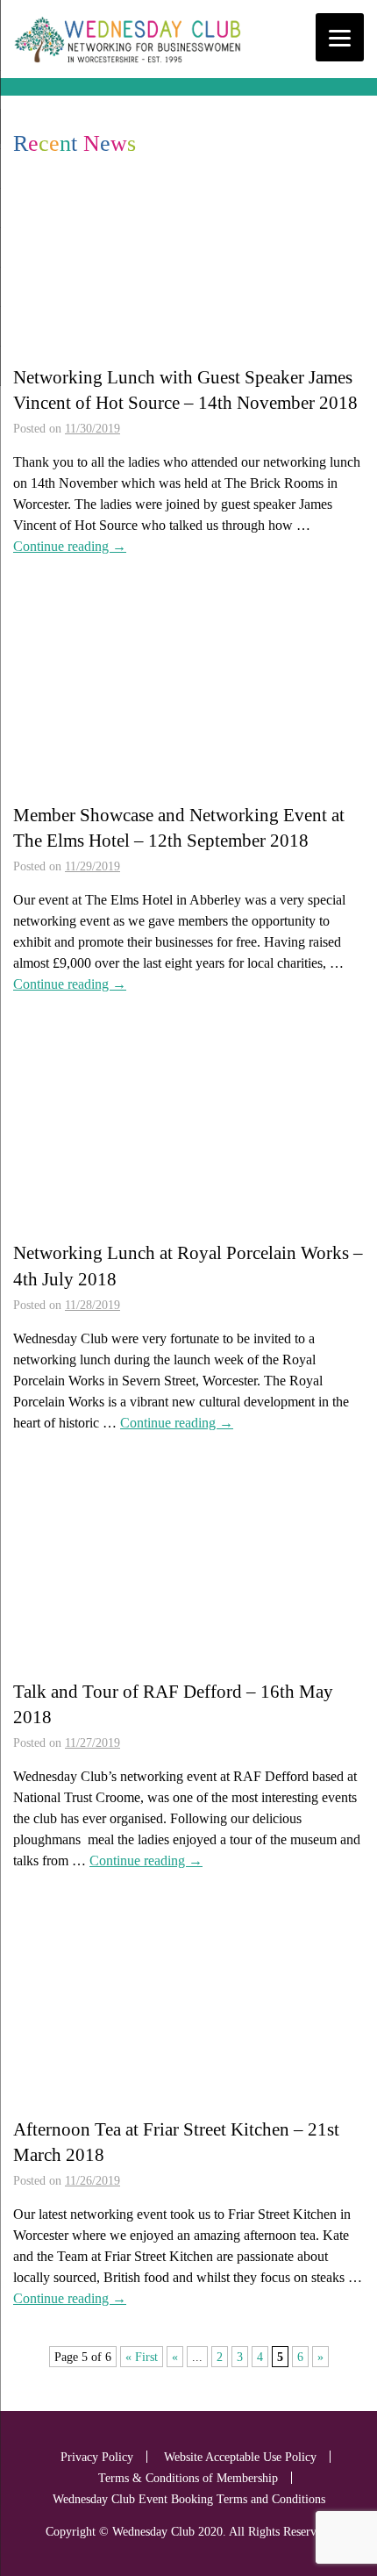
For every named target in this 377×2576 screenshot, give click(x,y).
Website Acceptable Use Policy (240, 2457)
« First (142, 2357)
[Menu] (340, 37)
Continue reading (70, 546)
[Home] (127, 63)
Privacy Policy (97, 2457)
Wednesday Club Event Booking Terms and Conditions (189, 2499)
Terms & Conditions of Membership (188, 2478)
